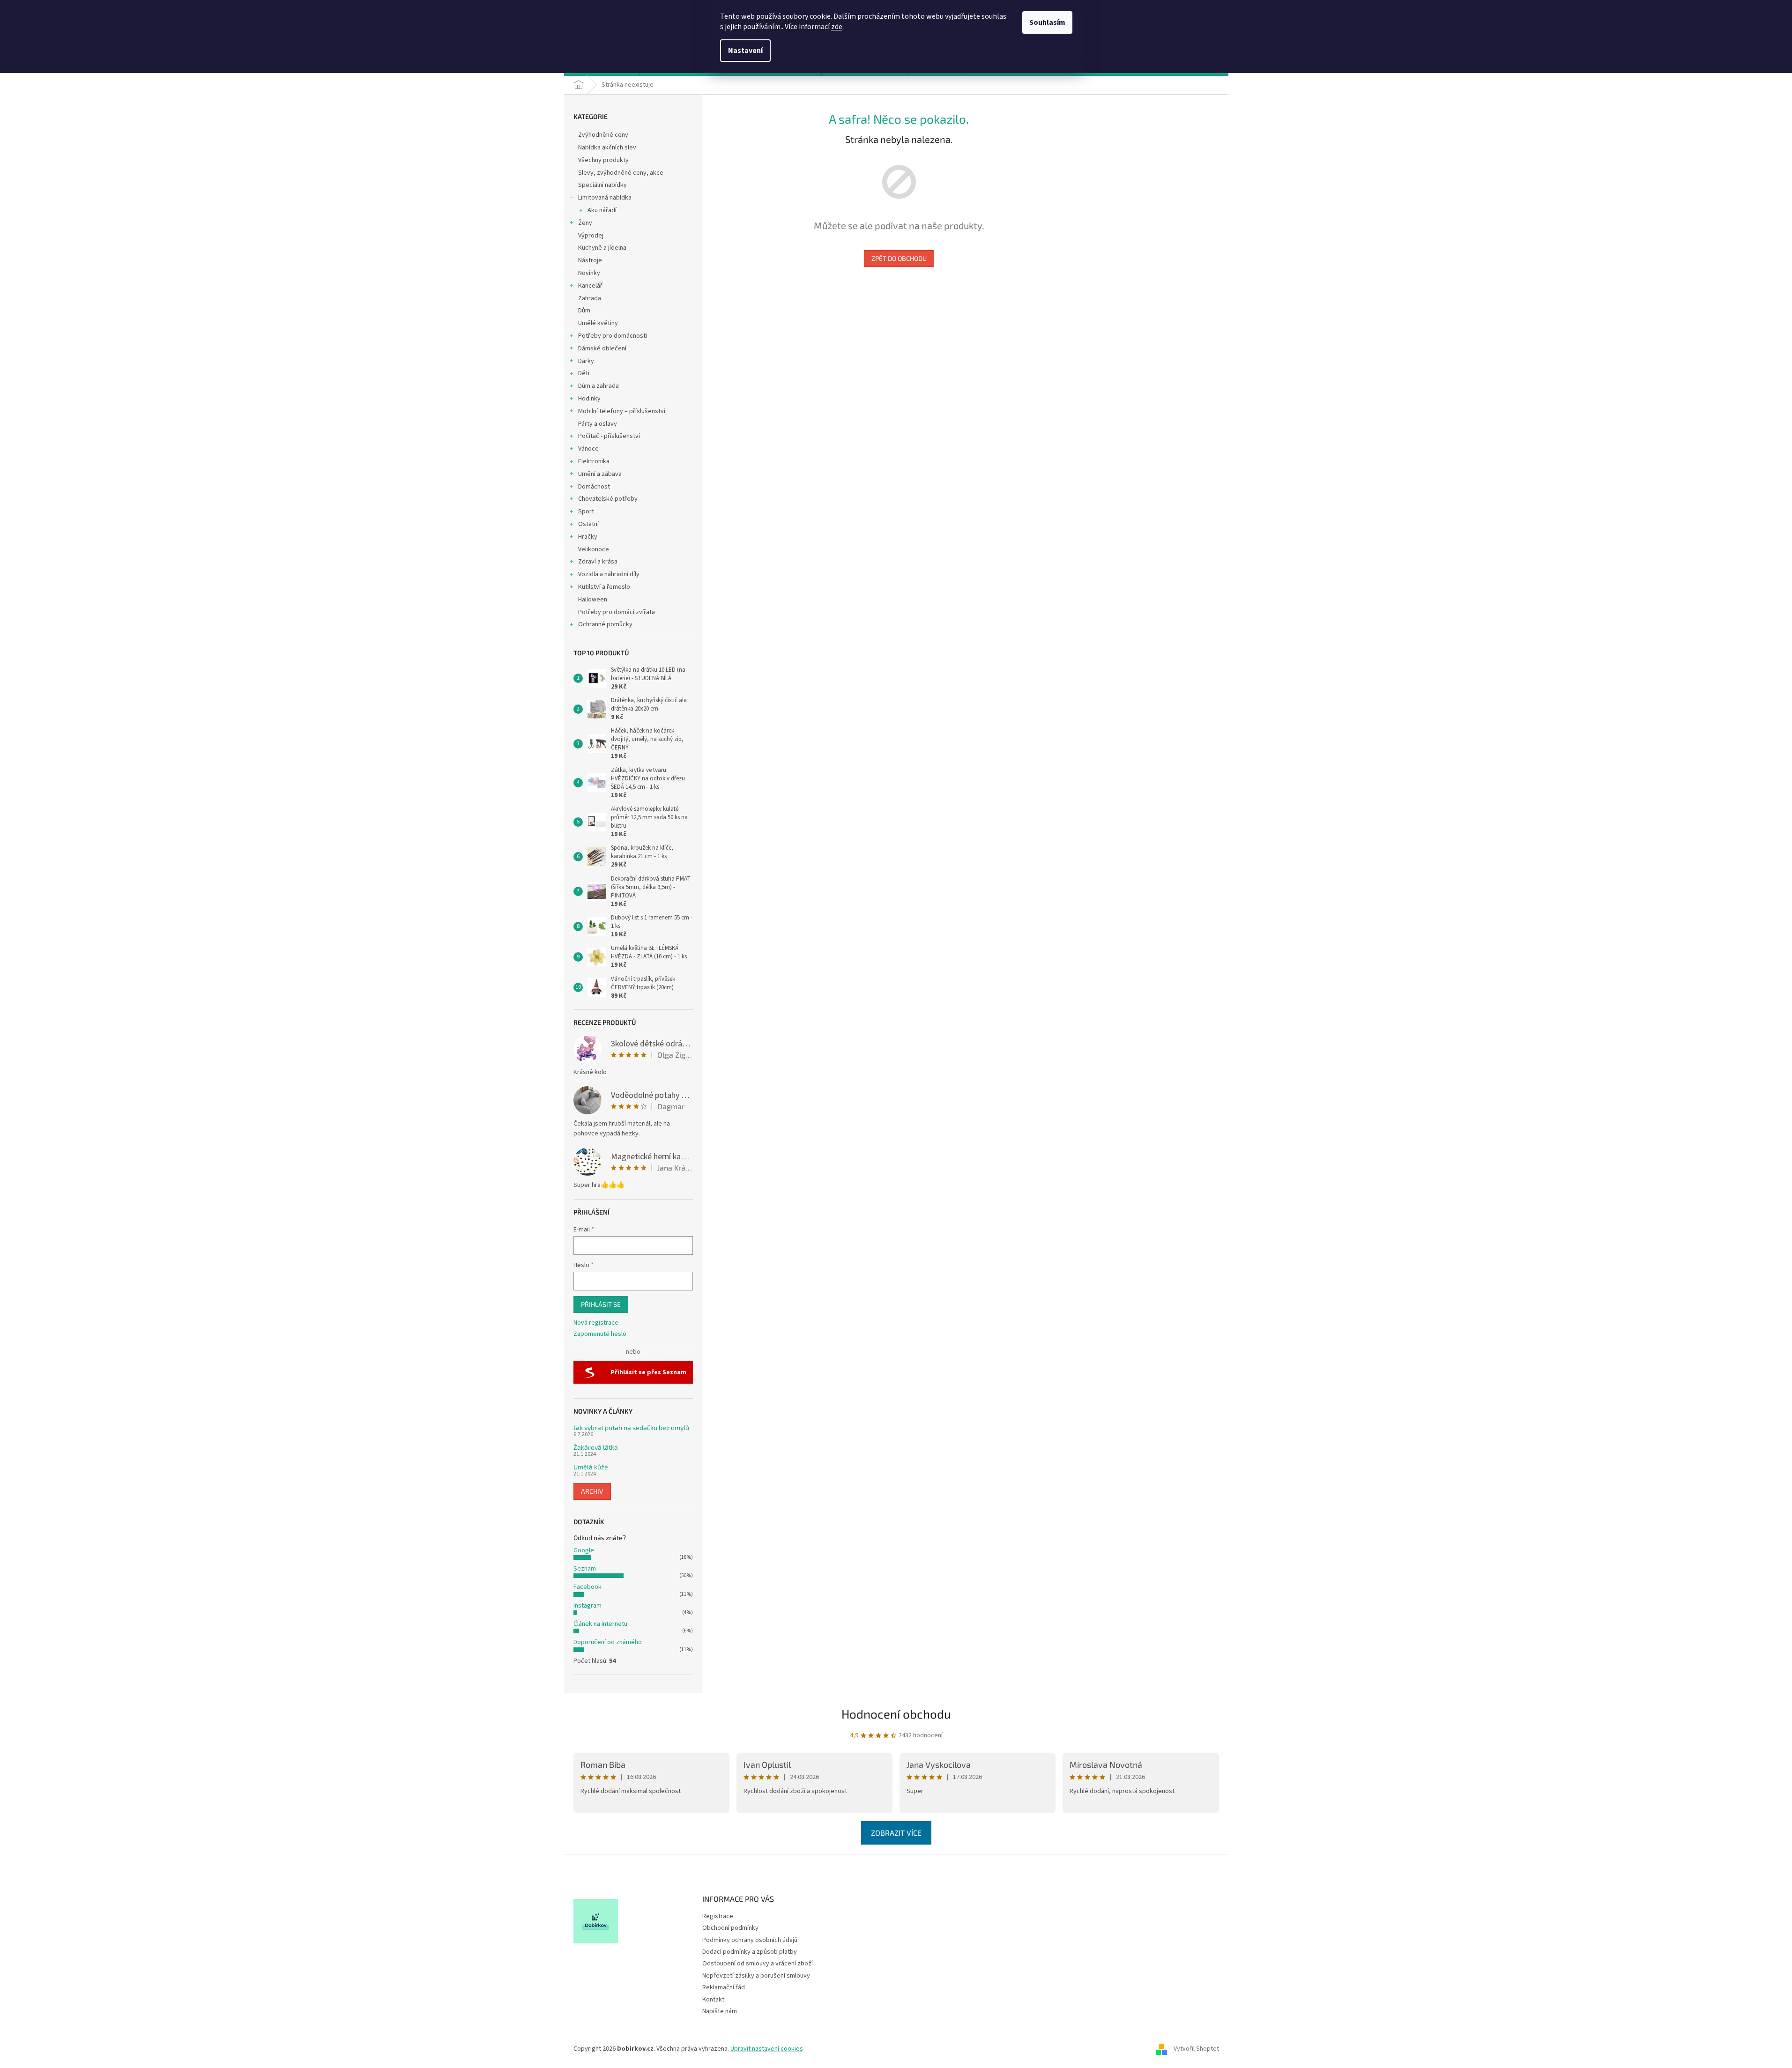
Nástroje (590, 260)
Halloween (593, 600)
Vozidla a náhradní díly (609, 574)
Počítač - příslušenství (609, 436)
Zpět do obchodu (899, 258)
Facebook (587, 1587)
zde (837, 27)
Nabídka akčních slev (607, 148)
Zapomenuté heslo (600, 1334)
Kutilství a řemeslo (604, 587)
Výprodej (591, 236)
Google (584, 1550)
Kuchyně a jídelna (602, 248)
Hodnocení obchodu (896, 1714)
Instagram (587, 1606)
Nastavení (745, 51)
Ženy (585, 223)
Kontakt (713, 2000)
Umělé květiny (598, 323)
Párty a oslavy (598, 424)
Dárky (586, 361)
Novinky (589, 273)
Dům (584, 311)
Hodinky (589, 399)
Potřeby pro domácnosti (613, 336)
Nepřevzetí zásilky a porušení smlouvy (756, 1976)
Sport (586, 511)
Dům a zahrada (599, 386)
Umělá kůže (591, 1467)
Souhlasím (1047, 22)
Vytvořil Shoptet (1196, 2049)
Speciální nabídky (602, 185)
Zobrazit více (896, 1833)
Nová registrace (596, 1323)
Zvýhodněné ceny (603, 135)
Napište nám (720, 2011)
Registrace (718, 1916)
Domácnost (594, 487)
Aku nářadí (602, 210)
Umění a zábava (600, 474)
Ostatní (588, 524)
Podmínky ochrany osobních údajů (750, 1940)
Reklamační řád (724, 1987)
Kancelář (590, 286)
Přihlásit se (601, 1304)
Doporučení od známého (608, 1642)
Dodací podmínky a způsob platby (750, 1952)
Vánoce (588, 449)
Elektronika (594, 461)
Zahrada (590, 298)
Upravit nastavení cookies (767, 2049)
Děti (584, 373)
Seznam (585, 1569)
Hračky (588, 537)
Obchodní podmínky (730, 1928)
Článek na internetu (600, 1624)
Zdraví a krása (598, 562)
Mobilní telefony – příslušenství (622, 411)
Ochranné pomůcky (605, 624)
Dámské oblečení (602, 348)
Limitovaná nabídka (605, 198)
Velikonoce (594, 549)
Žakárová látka (596, 1447)
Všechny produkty (603, 160)
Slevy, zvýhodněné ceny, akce (621, 173)
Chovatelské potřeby (608, 499)
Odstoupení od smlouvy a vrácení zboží (758, 1964)
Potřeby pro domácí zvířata (617, 612)
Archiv (592, 1491)
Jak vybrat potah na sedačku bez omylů (631, 1427)
